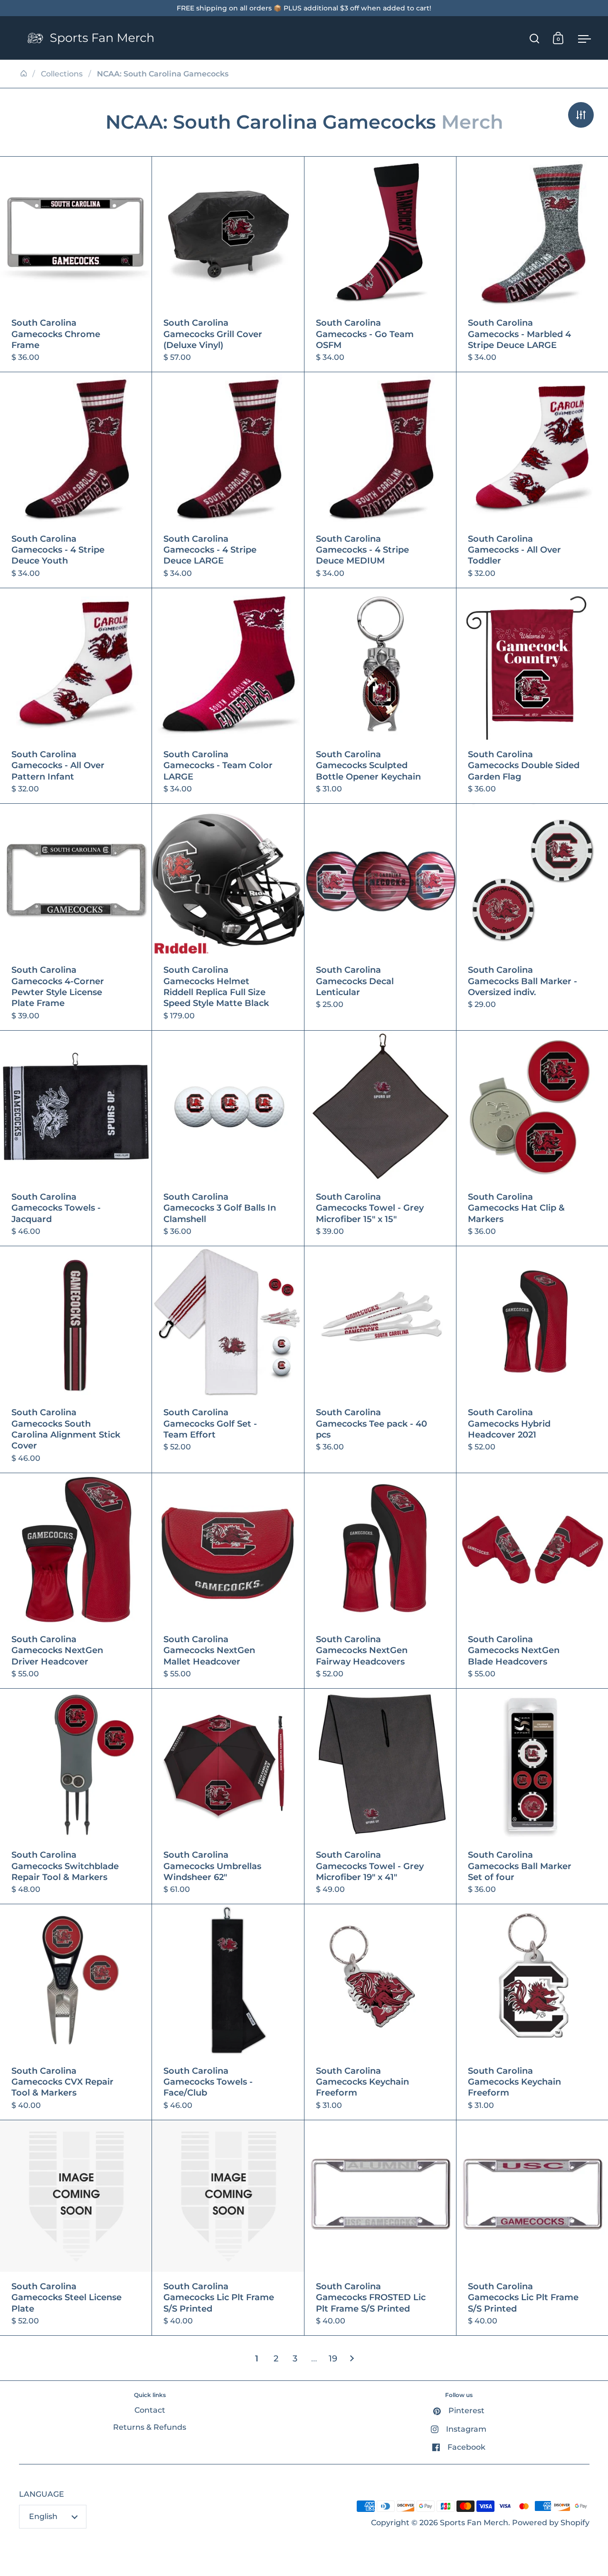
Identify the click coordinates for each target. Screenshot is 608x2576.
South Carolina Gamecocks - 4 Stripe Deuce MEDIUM (380, 480)
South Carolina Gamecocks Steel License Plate (76, 2228)
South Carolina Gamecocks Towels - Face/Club (228, 2012)
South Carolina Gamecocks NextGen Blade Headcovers (532, 1581)
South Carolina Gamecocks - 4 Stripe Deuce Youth (76, 480)
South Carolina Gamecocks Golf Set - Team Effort (228, 1359)
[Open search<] (535, 38)
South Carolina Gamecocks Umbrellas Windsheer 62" (228, 1796)
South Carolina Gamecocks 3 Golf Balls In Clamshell (228, 1138)
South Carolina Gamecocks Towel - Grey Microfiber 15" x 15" (380, 1138)
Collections (62, 74)
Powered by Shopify (551, 2523)
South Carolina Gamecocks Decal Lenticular (380, 917)
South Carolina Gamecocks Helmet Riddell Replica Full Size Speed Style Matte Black (228, 917)
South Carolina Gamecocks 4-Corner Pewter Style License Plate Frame (76, 917)
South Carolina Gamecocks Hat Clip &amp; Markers (532, 1138)
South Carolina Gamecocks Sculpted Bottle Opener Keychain (380, 696)
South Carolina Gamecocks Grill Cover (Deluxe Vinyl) (228, 264)
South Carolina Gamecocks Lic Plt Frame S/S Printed (228, 2228)
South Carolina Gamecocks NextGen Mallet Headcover (228, 1581)
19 (333, 2359)
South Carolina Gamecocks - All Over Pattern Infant (76, 696)
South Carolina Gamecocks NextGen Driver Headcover (76, 1581)
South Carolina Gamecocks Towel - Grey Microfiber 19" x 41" (380, 1796)
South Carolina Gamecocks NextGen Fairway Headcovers (380, 1581)
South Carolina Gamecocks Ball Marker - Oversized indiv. (532, 917)
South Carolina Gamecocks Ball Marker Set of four (532, 1796)
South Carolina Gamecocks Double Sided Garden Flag (532, 696)
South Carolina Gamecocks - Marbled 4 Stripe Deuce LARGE (532, 264)
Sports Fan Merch (474, 2523)
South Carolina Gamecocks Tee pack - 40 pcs (380, 1359)
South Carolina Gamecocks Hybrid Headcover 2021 (532, 1359)
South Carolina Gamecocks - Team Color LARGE (228, 696)
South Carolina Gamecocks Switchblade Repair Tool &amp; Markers (76, 1796)
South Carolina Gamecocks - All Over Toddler (532, 480)
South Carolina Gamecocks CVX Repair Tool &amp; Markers (76, 2012)
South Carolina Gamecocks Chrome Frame (76, 264)
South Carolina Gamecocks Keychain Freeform (380, 2012)
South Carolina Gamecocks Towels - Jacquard (76, 1138)
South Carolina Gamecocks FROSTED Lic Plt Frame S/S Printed (380, 2228)
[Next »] (352, 2359)
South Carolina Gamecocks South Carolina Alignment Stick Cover (76, 1359)
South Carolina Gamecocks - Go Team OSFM (380, 264)
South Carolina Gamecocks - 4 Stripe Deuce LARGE (228, 480)
